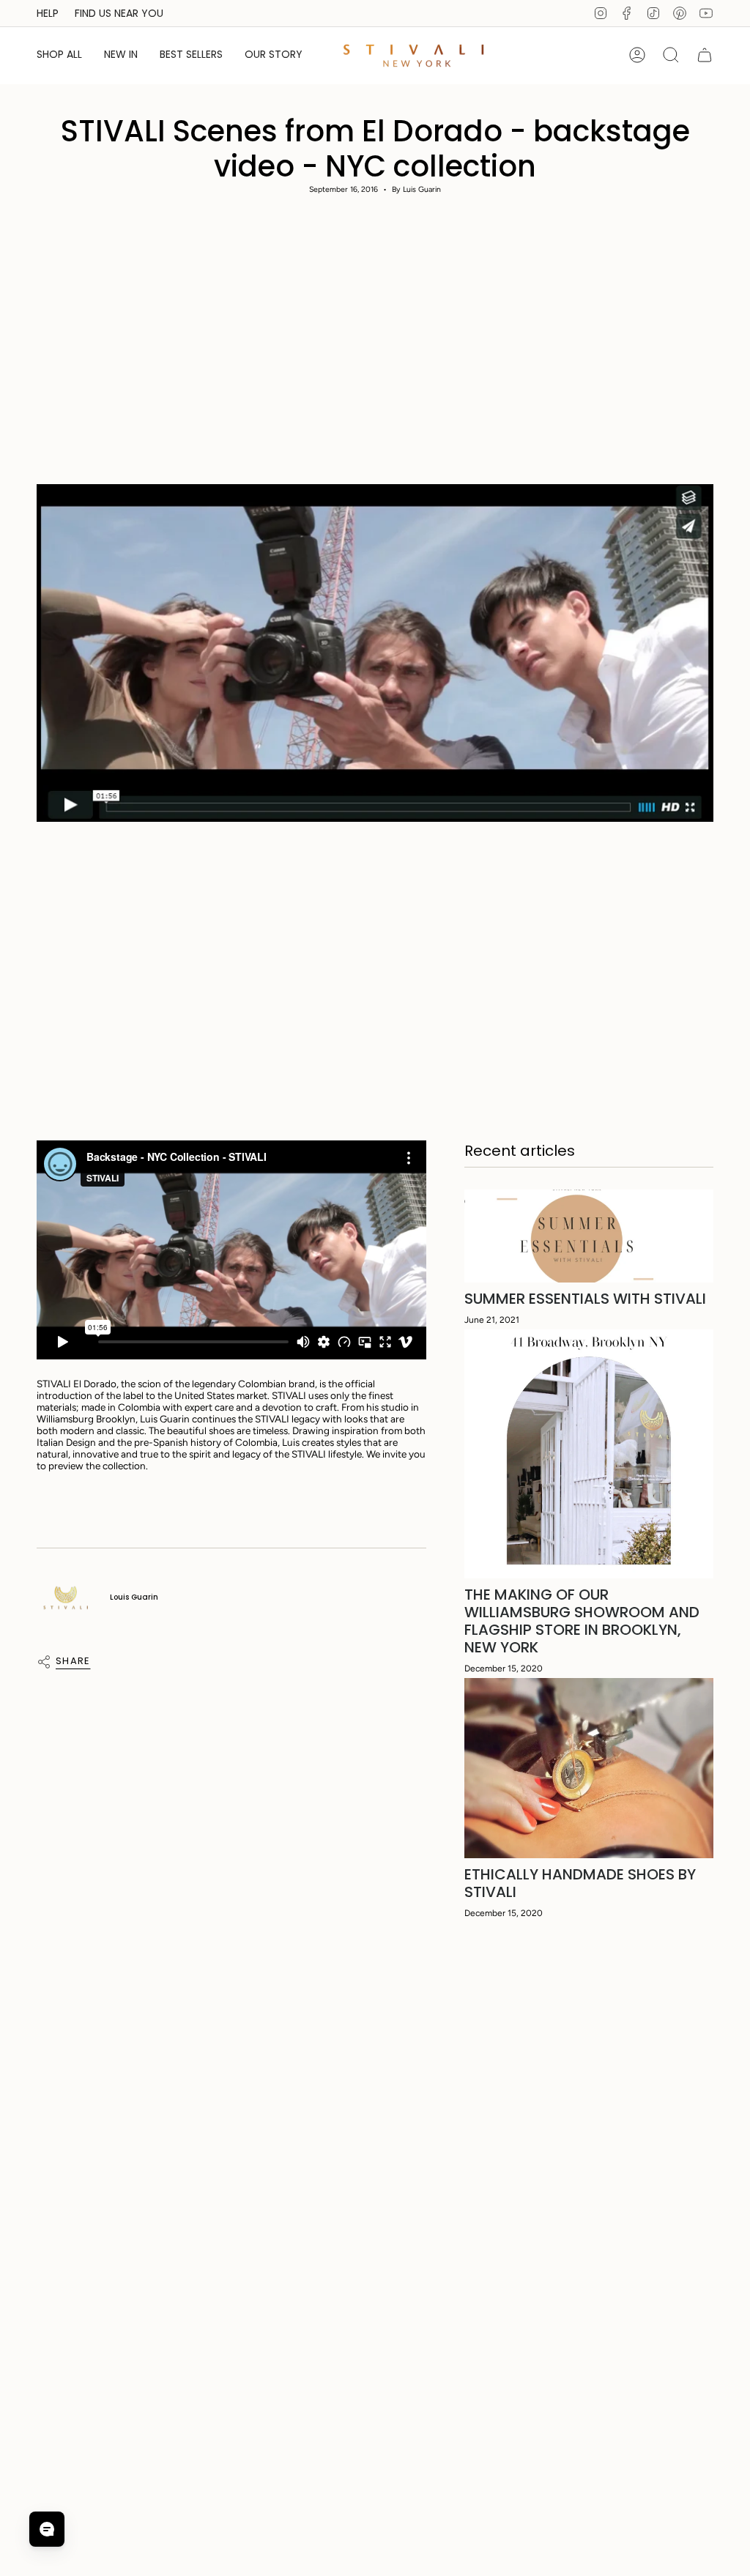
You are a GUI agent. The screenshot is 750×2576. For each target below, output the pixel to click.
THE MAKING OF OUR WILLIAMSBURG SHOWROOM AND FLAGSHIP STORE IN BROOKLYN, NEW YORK (582, 1621)
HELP (48, 13)
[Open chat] (47, 2529)
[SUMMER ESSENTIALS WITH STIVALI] (589, 1236)
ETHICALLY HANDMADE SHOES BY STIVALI (580, 1883)
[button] (59, 55)
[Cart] (705, 55)
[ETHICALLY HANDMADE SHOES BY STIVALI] (589, 1768)
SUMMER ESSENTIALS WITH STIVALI (585, 1299)
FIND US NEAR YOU (119, 13)
